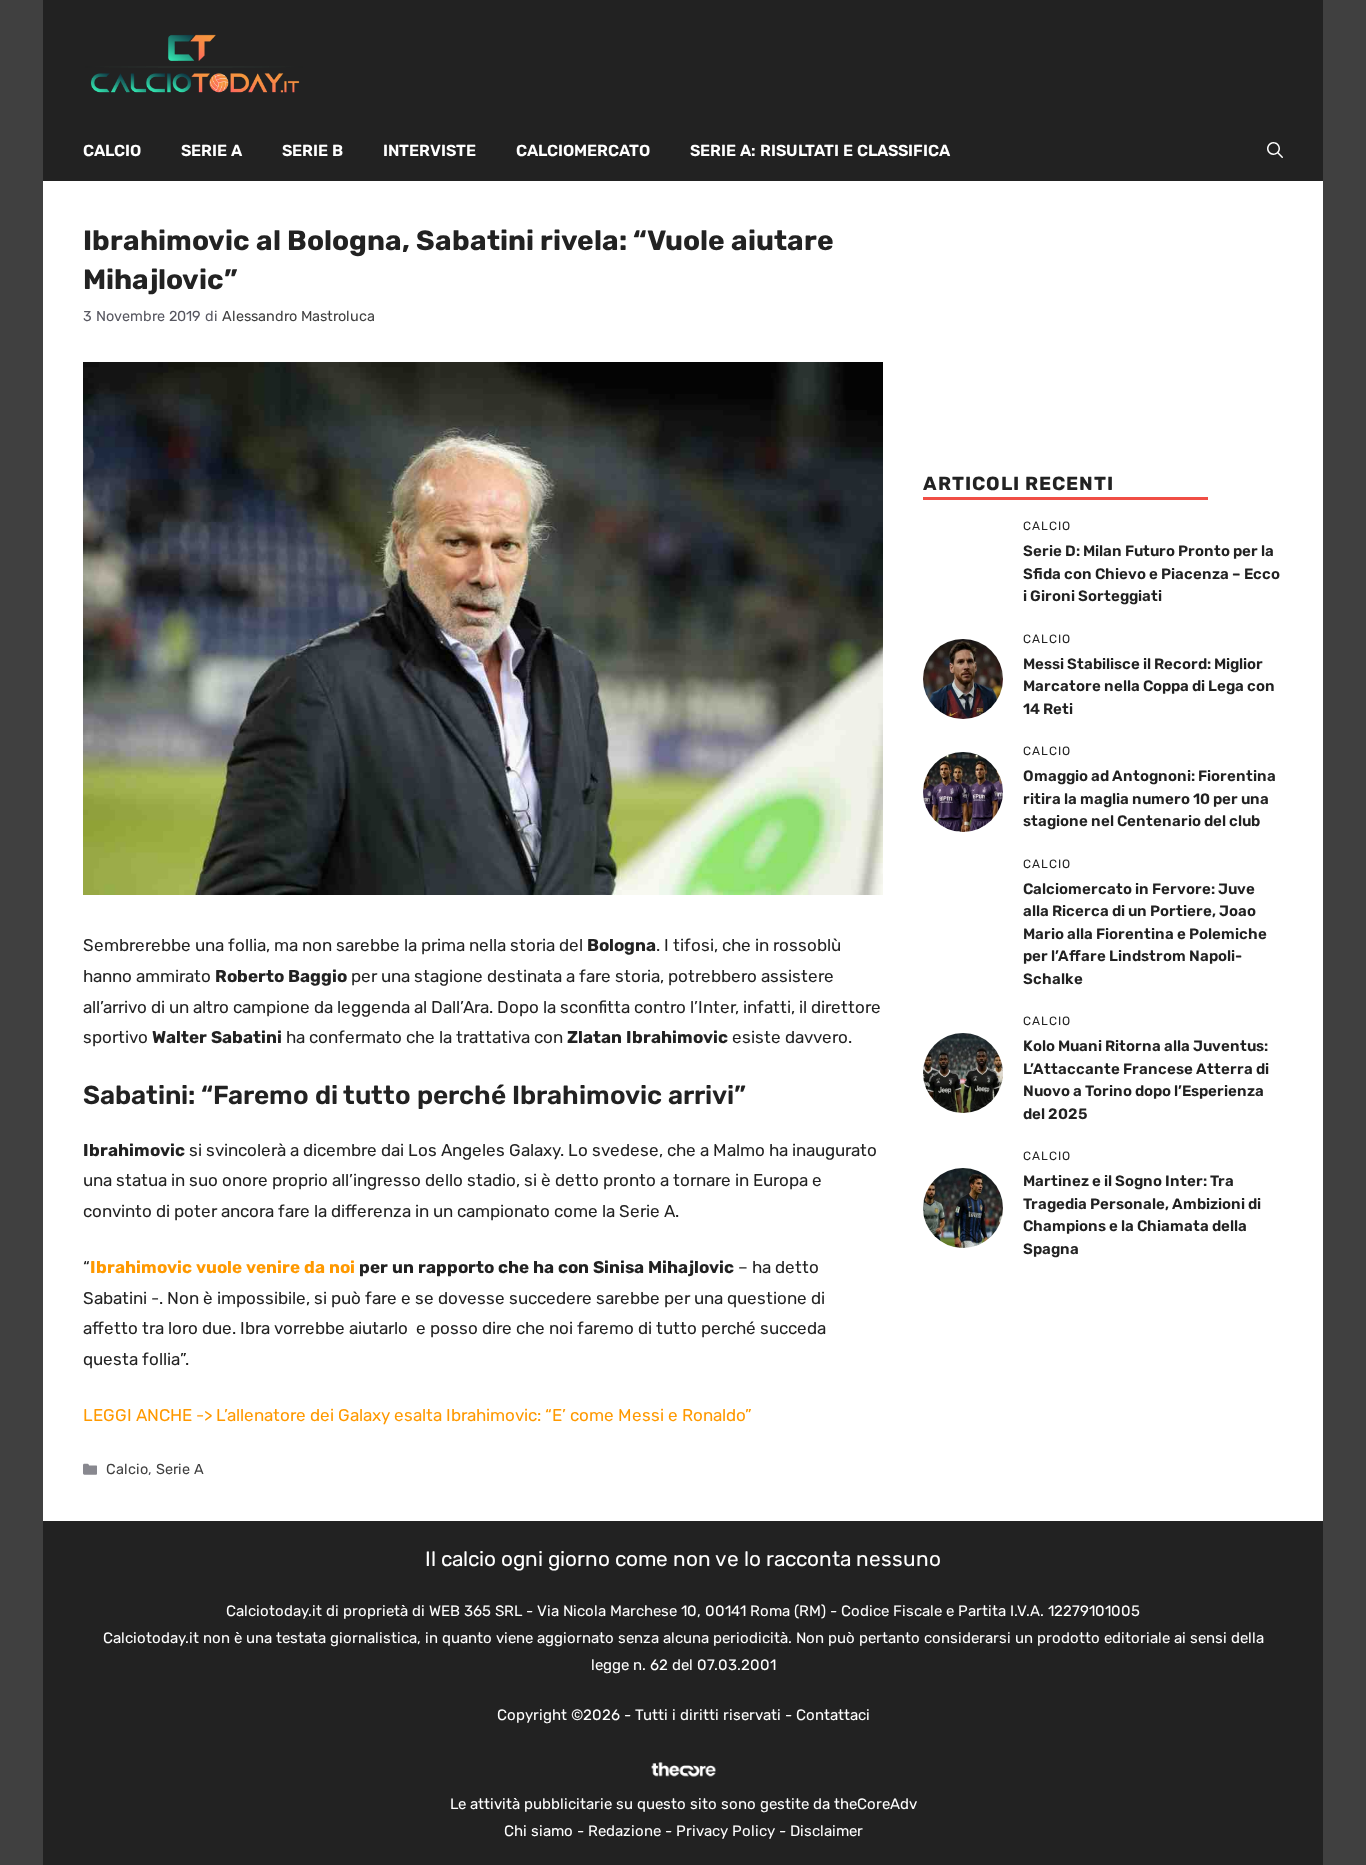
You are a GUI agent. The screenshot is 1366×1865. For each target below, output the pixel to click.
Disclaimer (826, 1831)
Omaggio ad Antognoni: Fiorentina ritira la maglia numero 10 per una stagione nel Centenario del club (1149, 798)
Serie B (312, 150)
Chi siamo (538, 1831)
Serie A (211, 150)
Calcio (112, 150)
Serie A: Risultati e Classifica (820, 150)
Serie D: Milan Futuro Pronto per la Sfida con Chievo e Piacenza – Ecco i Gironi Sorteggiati (1151, 573)
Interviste (429, 150)
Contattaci (833, 1715)
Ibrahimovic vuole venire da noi (222, 1267)
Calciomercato (583, 150)
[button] (1275, 151)
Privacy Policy (725, 1831)
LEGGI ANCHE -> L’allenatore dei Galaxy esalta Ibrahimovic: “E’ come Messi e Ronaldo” (417, 1415)
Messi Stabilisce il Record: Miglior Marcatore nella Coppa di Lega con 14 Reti (1149, 686)
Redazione (624, 1831)
